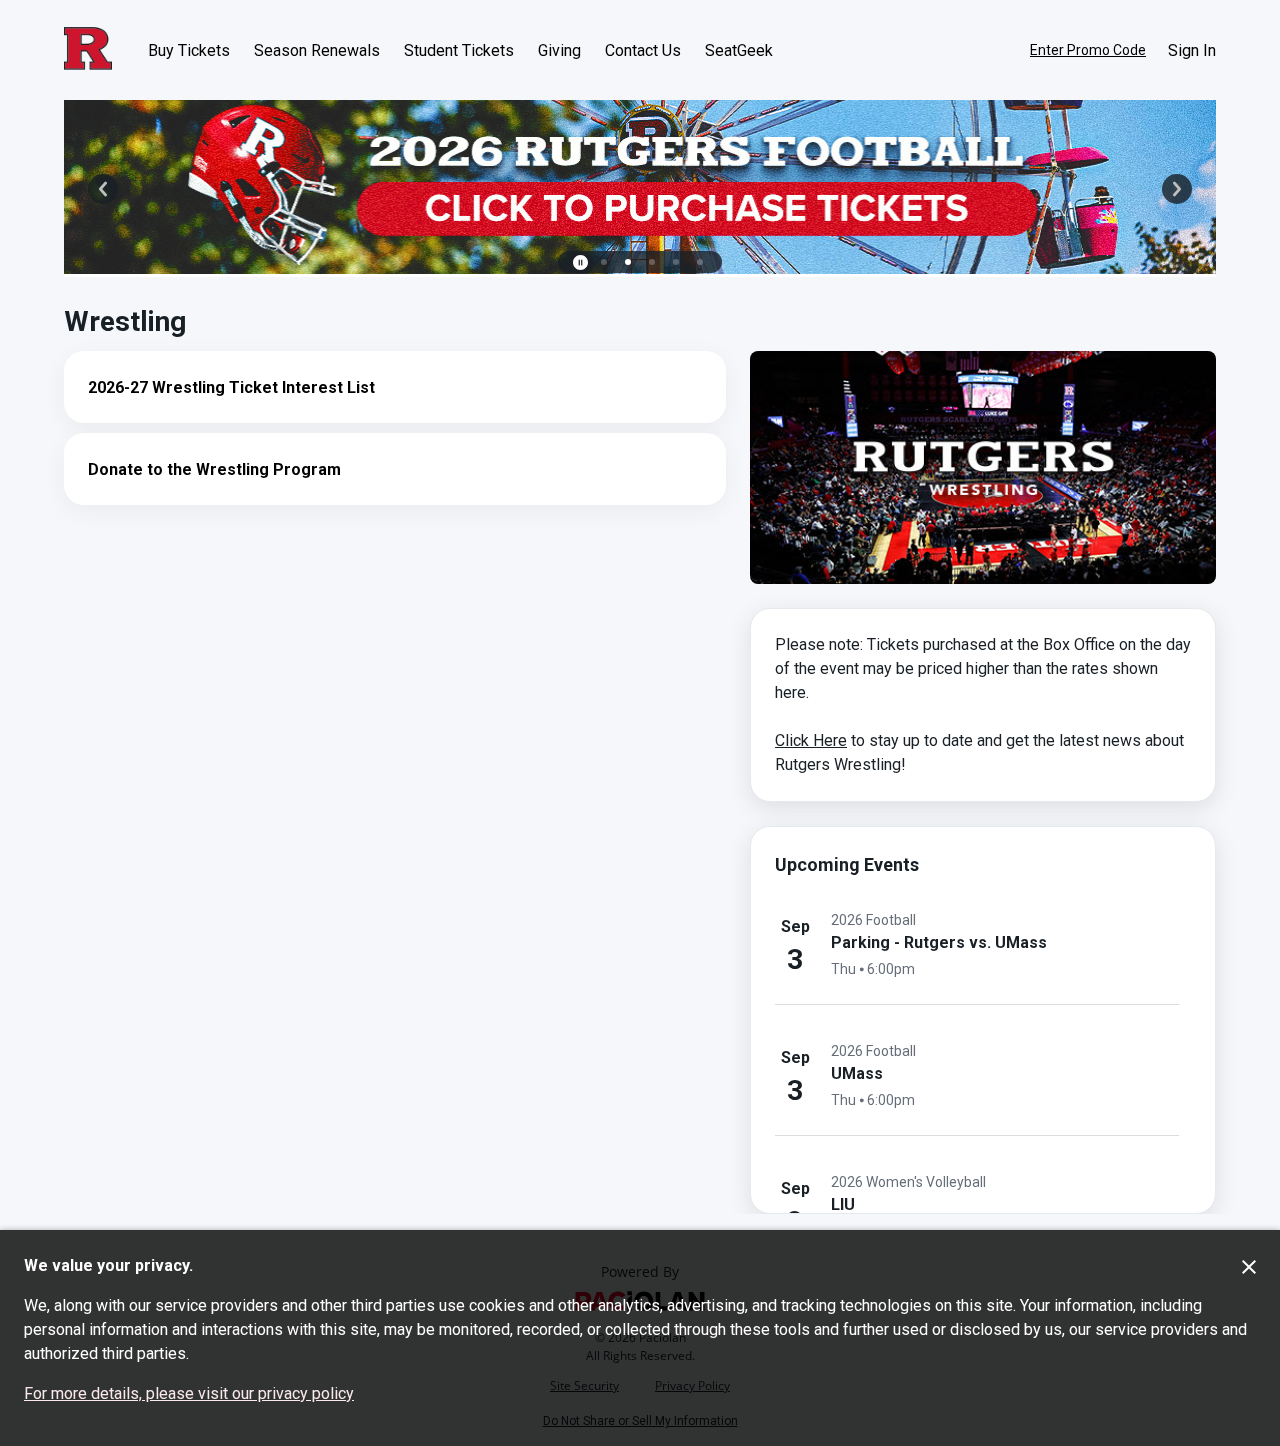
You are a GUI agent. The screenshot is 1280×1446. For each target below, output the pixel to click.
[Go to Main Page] (88, 50)
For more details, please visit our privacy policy (189, 1393)
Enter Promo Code (1088, 50)
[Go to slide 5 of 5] (700, 262)
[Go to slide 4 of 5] (676, 262)
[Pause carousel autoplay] (580, 262)
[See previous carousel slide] (103, 189)
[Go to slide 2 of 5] (628, 262)
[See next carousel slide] (1177, 189)
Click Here (811, 740)
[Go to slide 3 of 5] (652, 262)
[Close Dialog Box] (1249, 1267)
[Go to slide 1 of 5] (604, 262)
